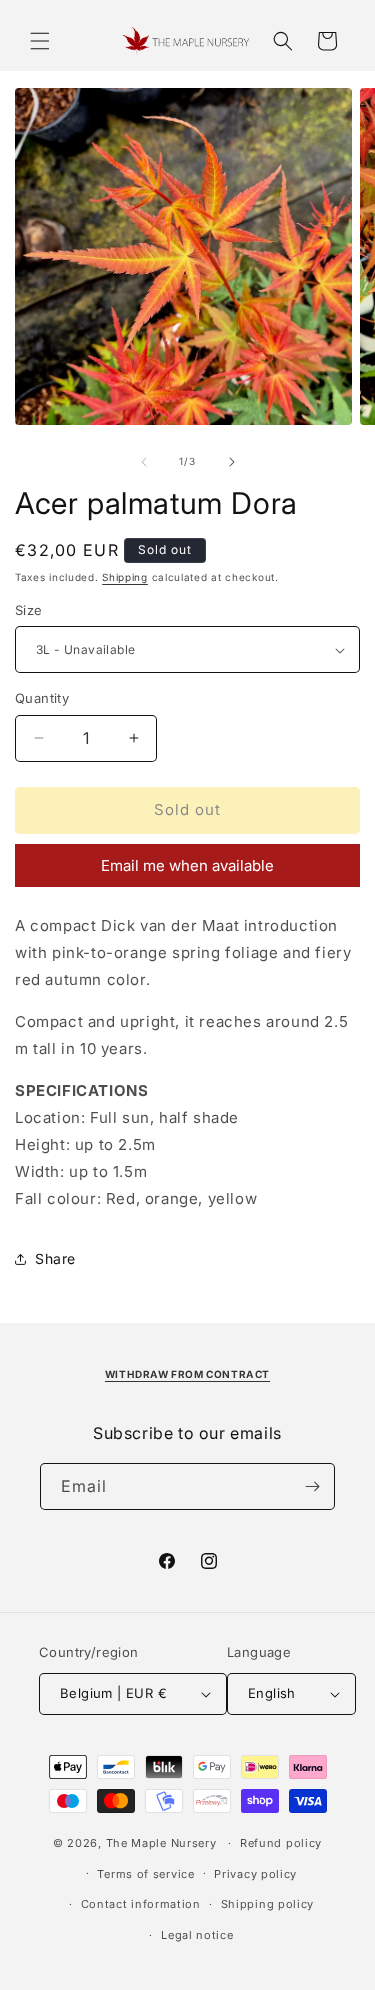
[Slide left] (144, 462)
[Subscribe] (312, 1486)
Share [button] (55, 1258)
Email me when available (187, 865)
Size (29, 610)
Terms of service (145, 1874)
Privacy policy (255, 1874)
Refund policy (281, 1843)
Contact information (141, 1904)
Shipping (125, 577)
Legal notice (197, 1935)
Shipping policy (268, 1904)
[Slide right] (232, 462)
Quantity (42, 698)
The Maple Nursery (161, 1843)
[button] (40, 41)
